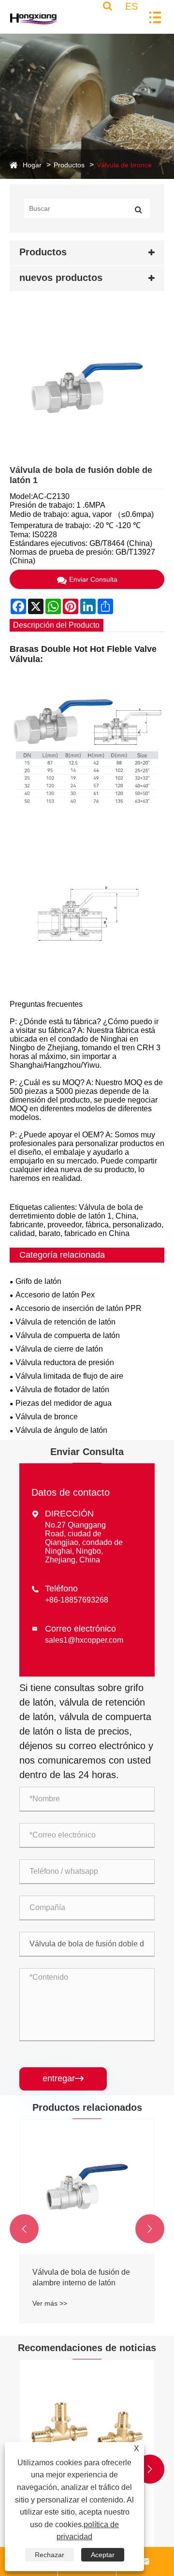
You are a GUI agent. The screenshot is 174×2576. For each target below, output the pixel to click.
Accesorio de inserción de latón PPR (79, 1308)
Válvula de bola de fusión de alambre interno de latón (81, 2277)
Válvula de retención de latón (65, 1322)
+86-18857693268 (77, 1600)
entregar (63, 2078)
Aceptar (103, 2555)
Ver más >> (50, 2303)
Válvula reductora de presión (65, 1362)
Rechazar (50, 2555)
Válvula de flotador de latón (62, 1390)
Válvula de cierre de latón (59, 1349)
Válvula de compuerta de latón (68, 1335)
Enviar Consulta (93, 579)
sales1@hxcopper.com (84, 1640)
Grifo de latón (38, 1281)
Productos (69, 165)
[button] (24, 2229)
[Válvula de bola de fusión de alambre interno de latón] (87, 2187)
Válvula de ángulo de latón (61, 1430)
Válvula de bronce (124, 165)
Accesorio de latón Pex (55, 1295)
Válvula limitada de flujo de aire (69, 1376)
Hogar (32, 165)
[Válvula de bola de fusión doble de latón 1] (87, 388)
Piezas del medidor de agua (64, 1403)
